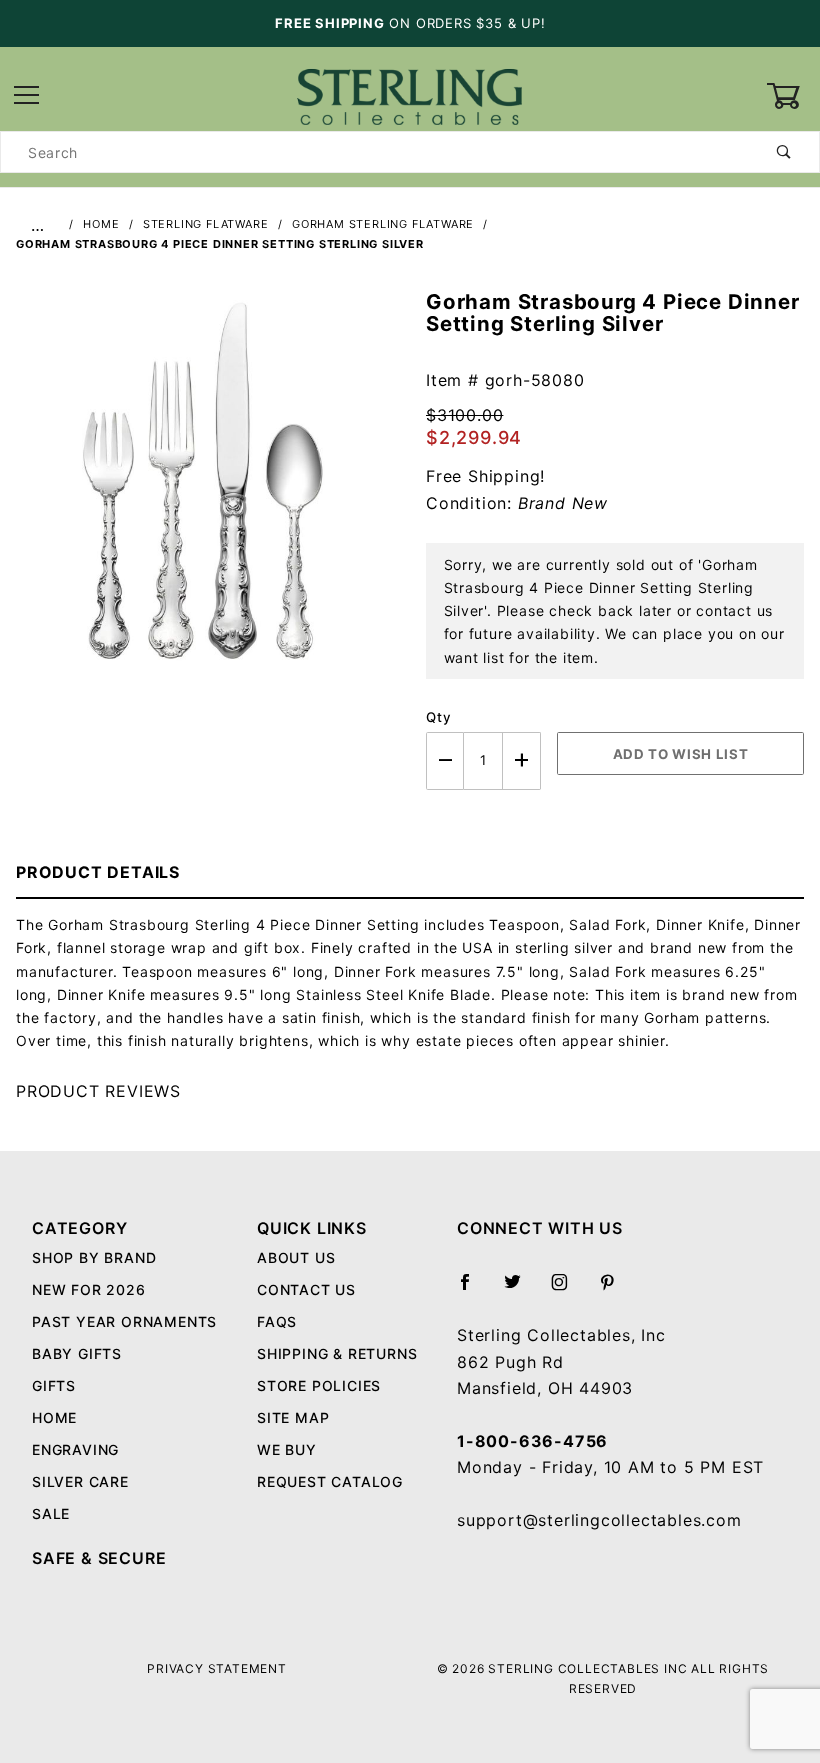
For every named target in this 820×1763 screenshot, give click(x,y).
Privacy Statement (217, 1668)
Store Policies (319, 1385)
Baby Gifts (77, 1353)
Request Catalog (330, 1481)
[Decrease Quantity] (445, 760)
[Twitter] (521, 1290)
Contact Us (306, 1289)
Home (54, 1417)
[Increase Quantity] (522, 760)
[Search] (784, 152)
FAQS (277, 1321)
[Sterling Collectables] (409, 94)
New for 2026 (89, 1289)
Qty (438, 717)
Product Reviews (98, 1091)
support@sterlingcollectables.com (599, 1520)
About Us (296, 1257)
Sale (51, 1513)
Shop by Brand (94, 1257)
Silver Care (80, 1481)
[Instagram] (568, 1290)
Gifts (54, 1385)
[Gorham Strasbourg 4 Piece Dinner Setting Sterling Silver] (205, 491)
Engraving (75, 1449)
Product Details (98, 872)
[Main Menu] (27, 96)
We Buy (287, 1449)
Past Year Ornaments (124, 1321)
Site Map (293, 1417)
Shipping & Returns (337, 1353)
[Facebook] (473, 1290)
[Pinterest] (615, 1290)
